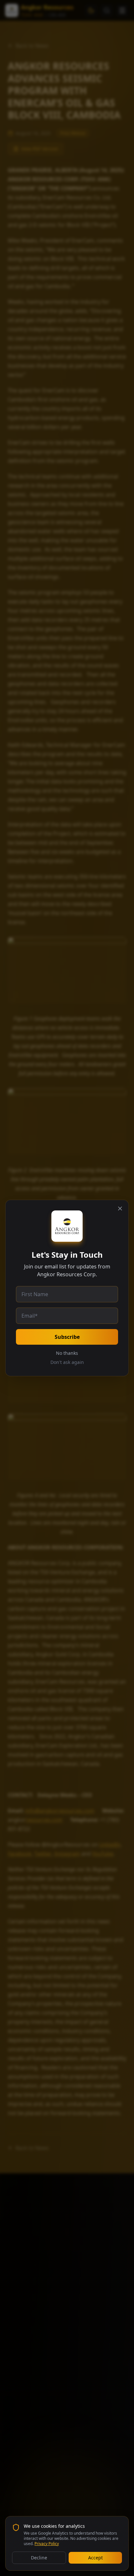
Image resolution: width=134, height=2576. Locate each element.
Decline (39, 2558)
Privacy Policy (47, 2544)
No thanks (67, 1353)
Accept (95, 2558)
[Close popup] (120, 1208)
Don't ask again (67, 1362)
